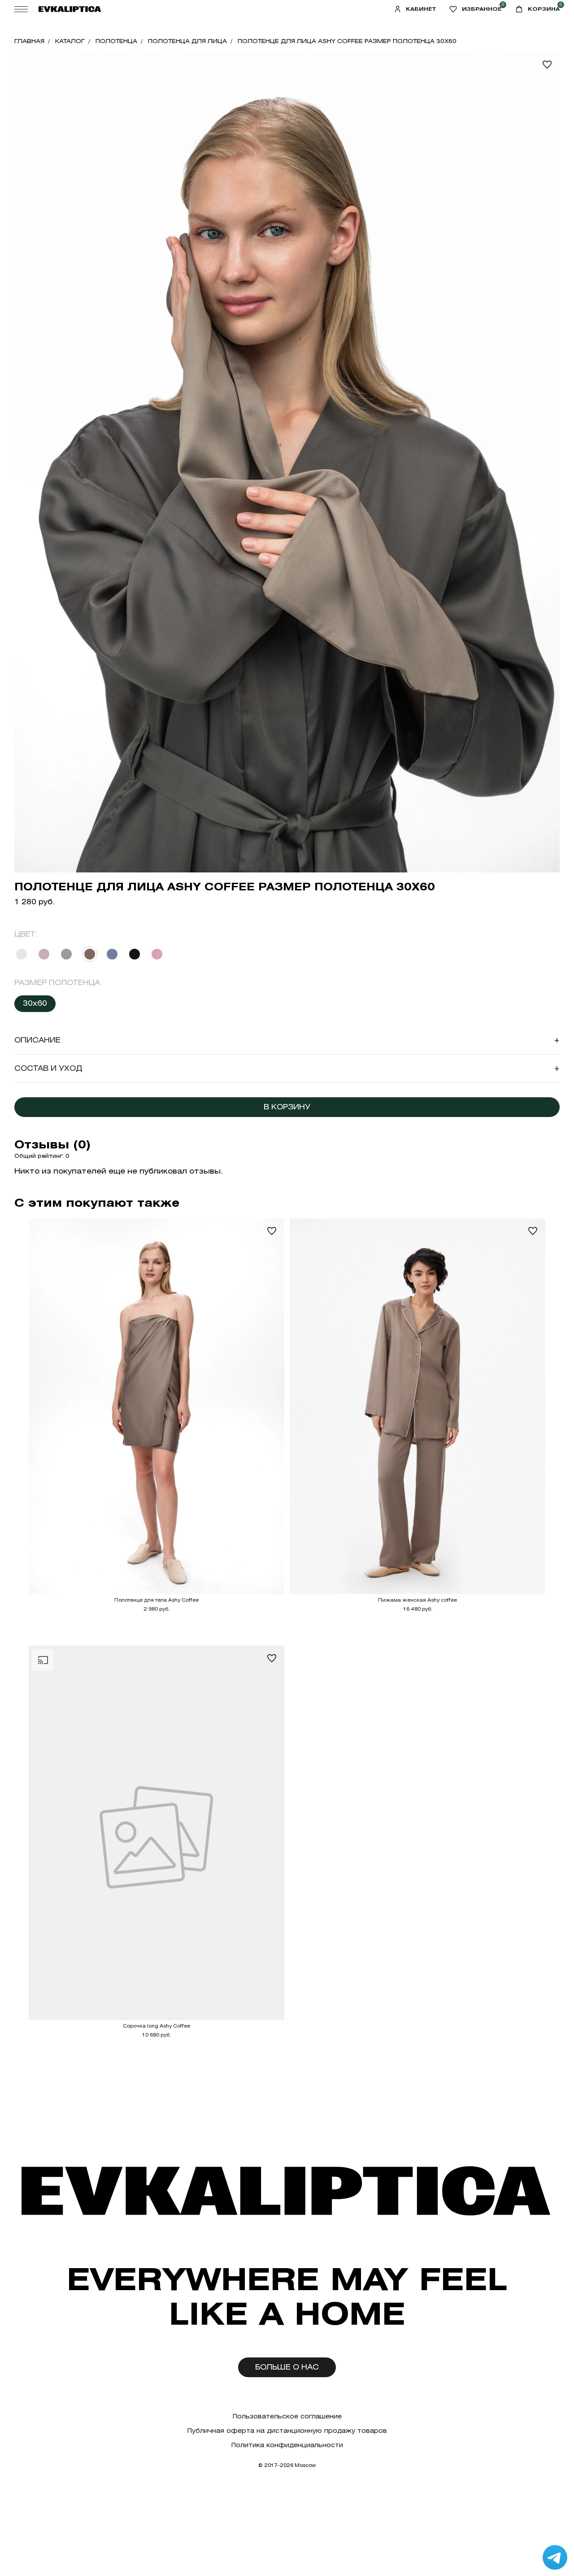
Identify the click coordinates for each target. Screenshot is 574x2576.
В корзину (287, 1107)
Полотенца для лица (187, 41)
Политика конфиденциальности (287, 2445)
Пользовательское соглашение (287, 2416)
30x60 (35, 1003)
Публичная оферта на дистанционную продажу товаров (287, 2431)
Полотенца (116, 41)
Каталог (70, 41)
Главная (29, 41)
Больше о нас (287, 2367)
